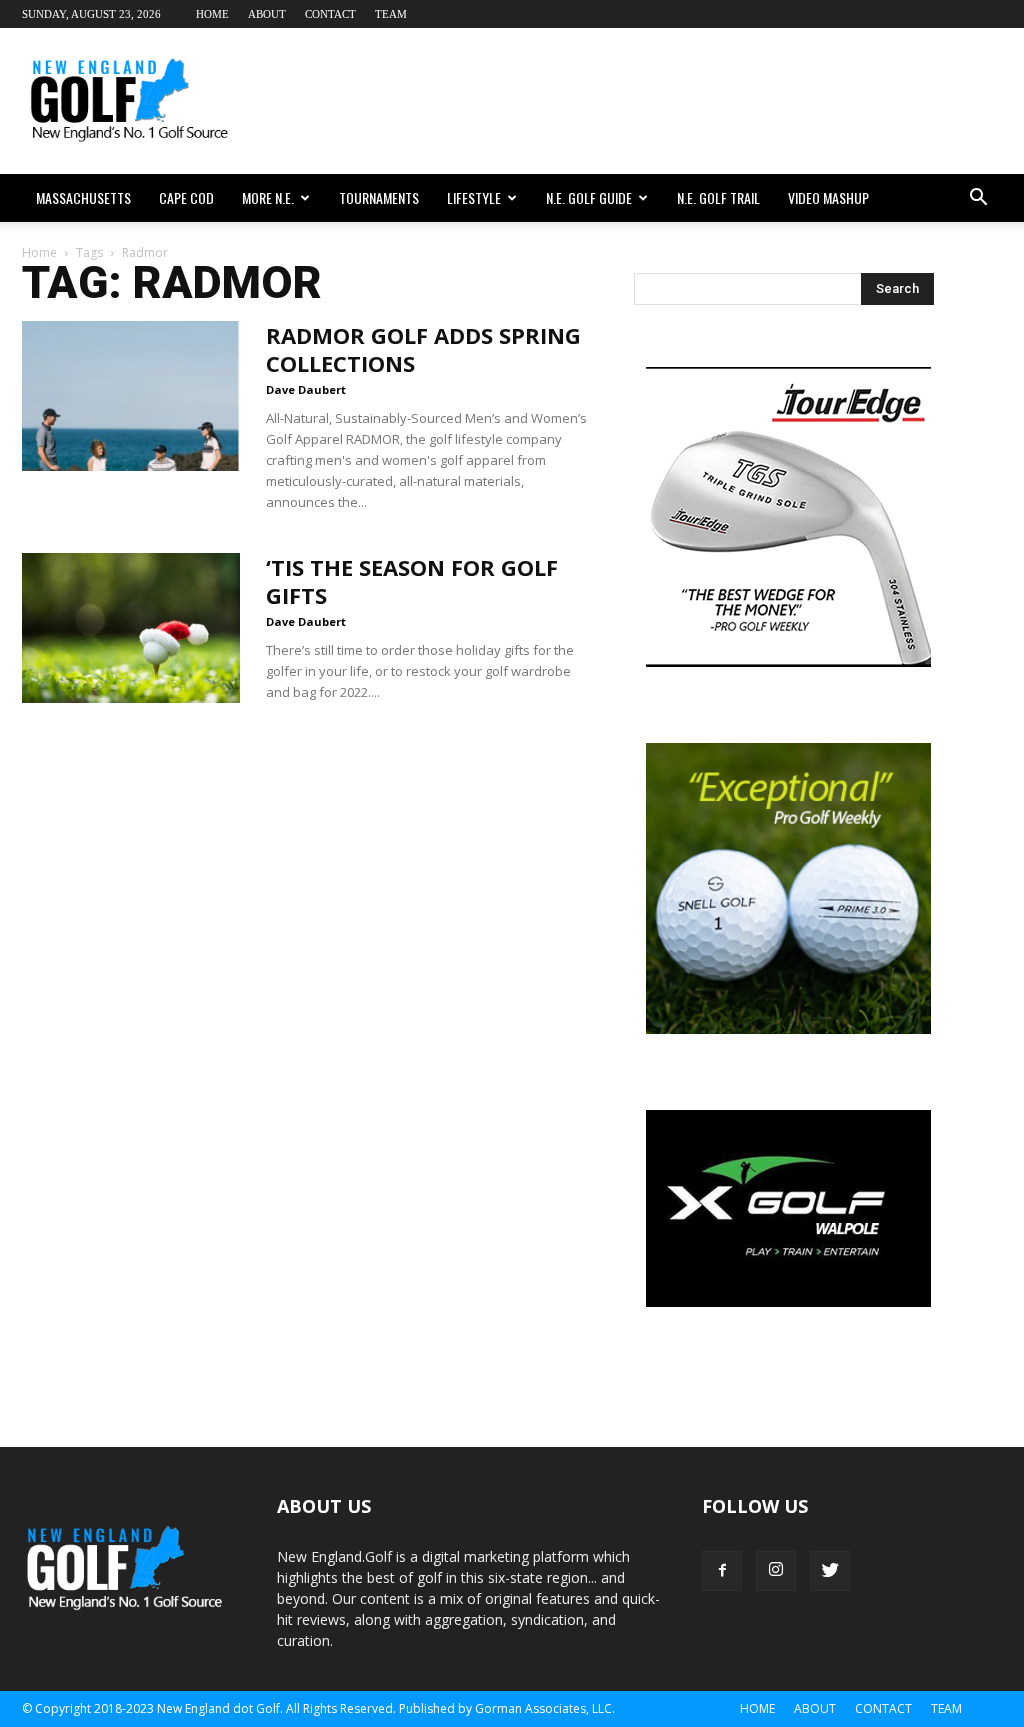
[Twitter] (830, 1571)
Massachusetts (83, 197)
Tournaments (379, 197)
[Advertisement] (638, 101)
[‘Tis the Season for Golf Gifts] (131, 628)
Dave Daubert (306, 389)
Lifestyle (474, 197)
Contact (330, 14)
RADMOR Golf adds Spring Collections (423, 349)
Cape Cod (186, 197)
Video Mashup (828, 197)
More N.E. (268, 197)
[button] (978, 198)
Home (212, 14)
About (267, 14)
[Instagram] (776, 1571)
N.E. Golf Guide (589, 197)
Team (391, 14)
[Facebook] (722, 1571)
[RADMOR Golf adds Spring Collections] (131, 396)
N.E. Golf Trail (718, 197)
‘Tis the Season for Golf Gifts (412, 581)
